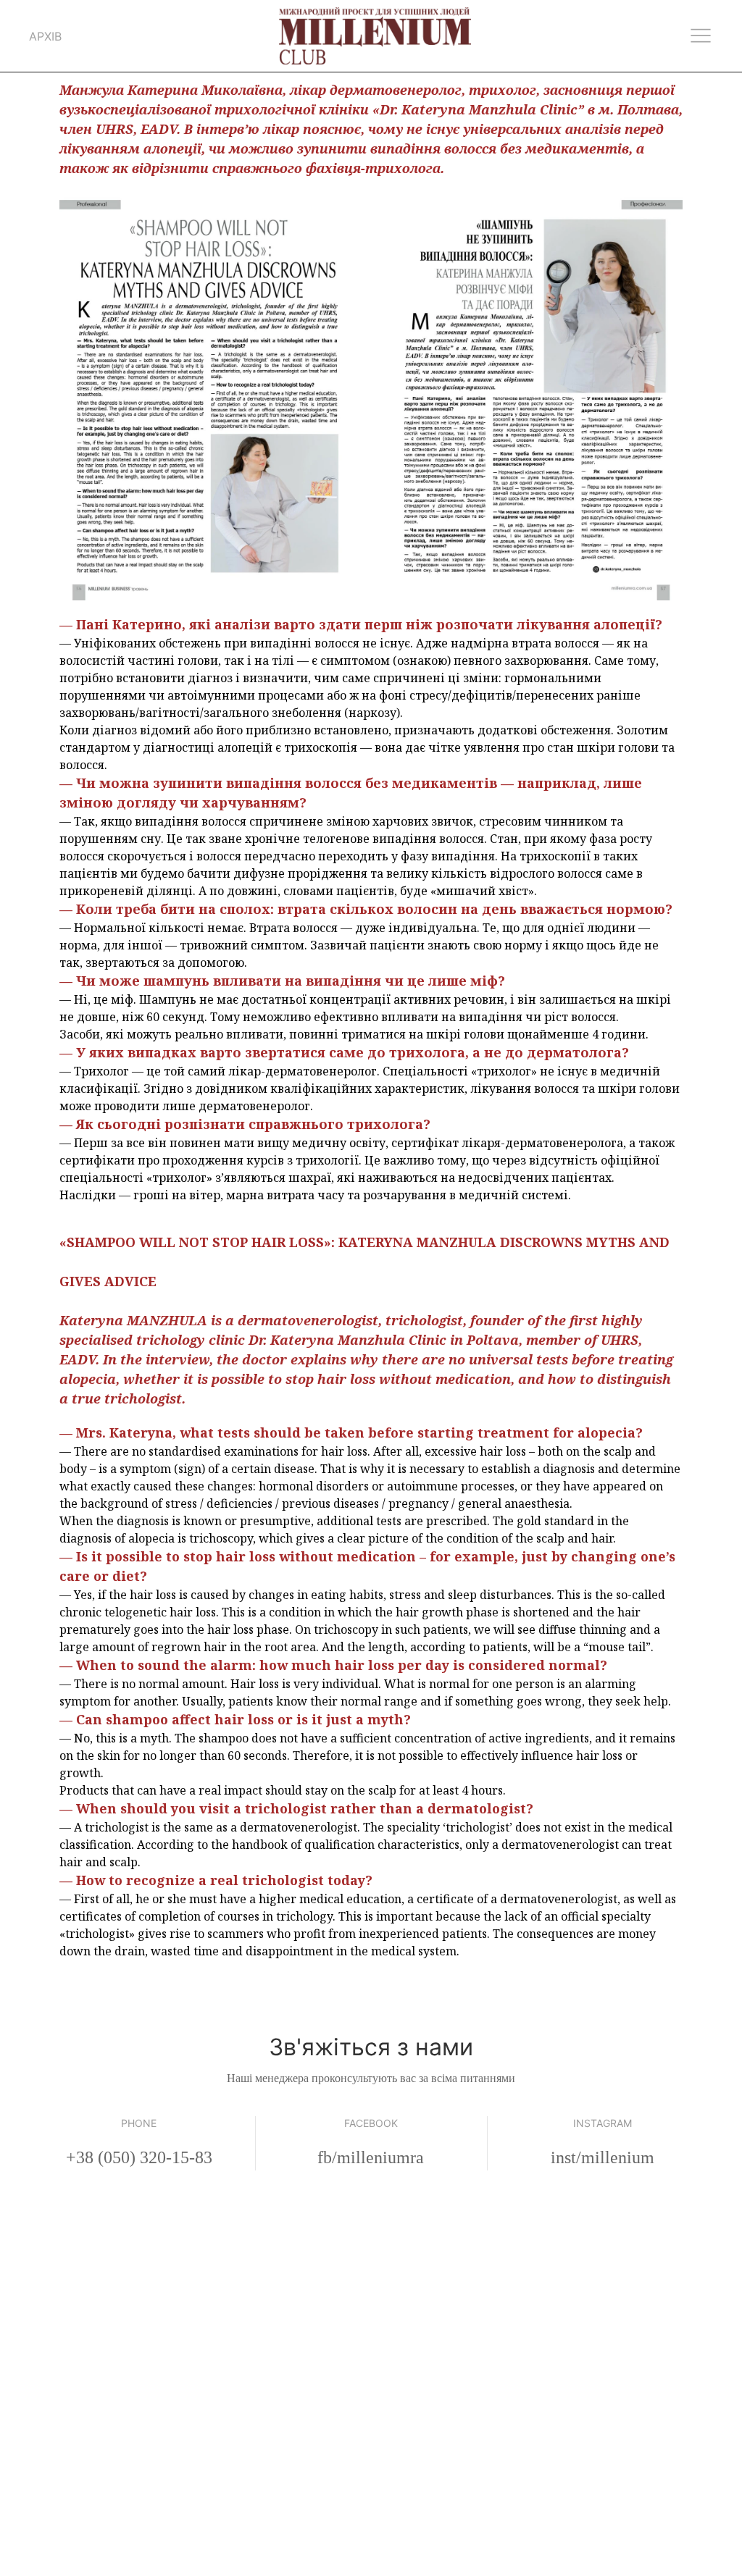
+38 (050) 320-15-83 (139, 2157)
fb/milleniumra (371, 2157)
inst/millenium (603, 2157)
